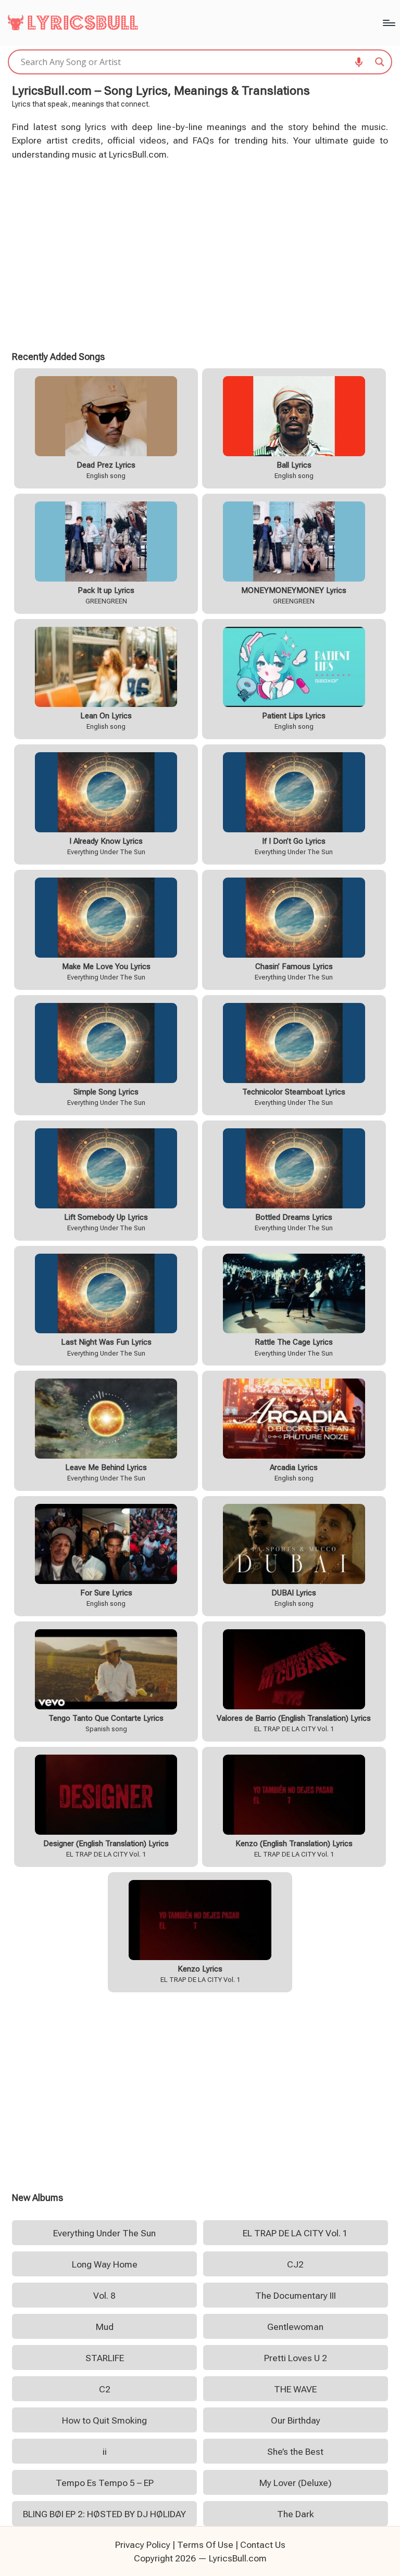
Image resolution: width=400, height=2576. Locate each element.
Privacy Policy (143, 2545)
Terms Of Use (205, 2545)
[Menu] (388, 23)
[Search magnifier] (380, 62)
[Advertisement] (200, 254)
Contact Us (263, 2545)
